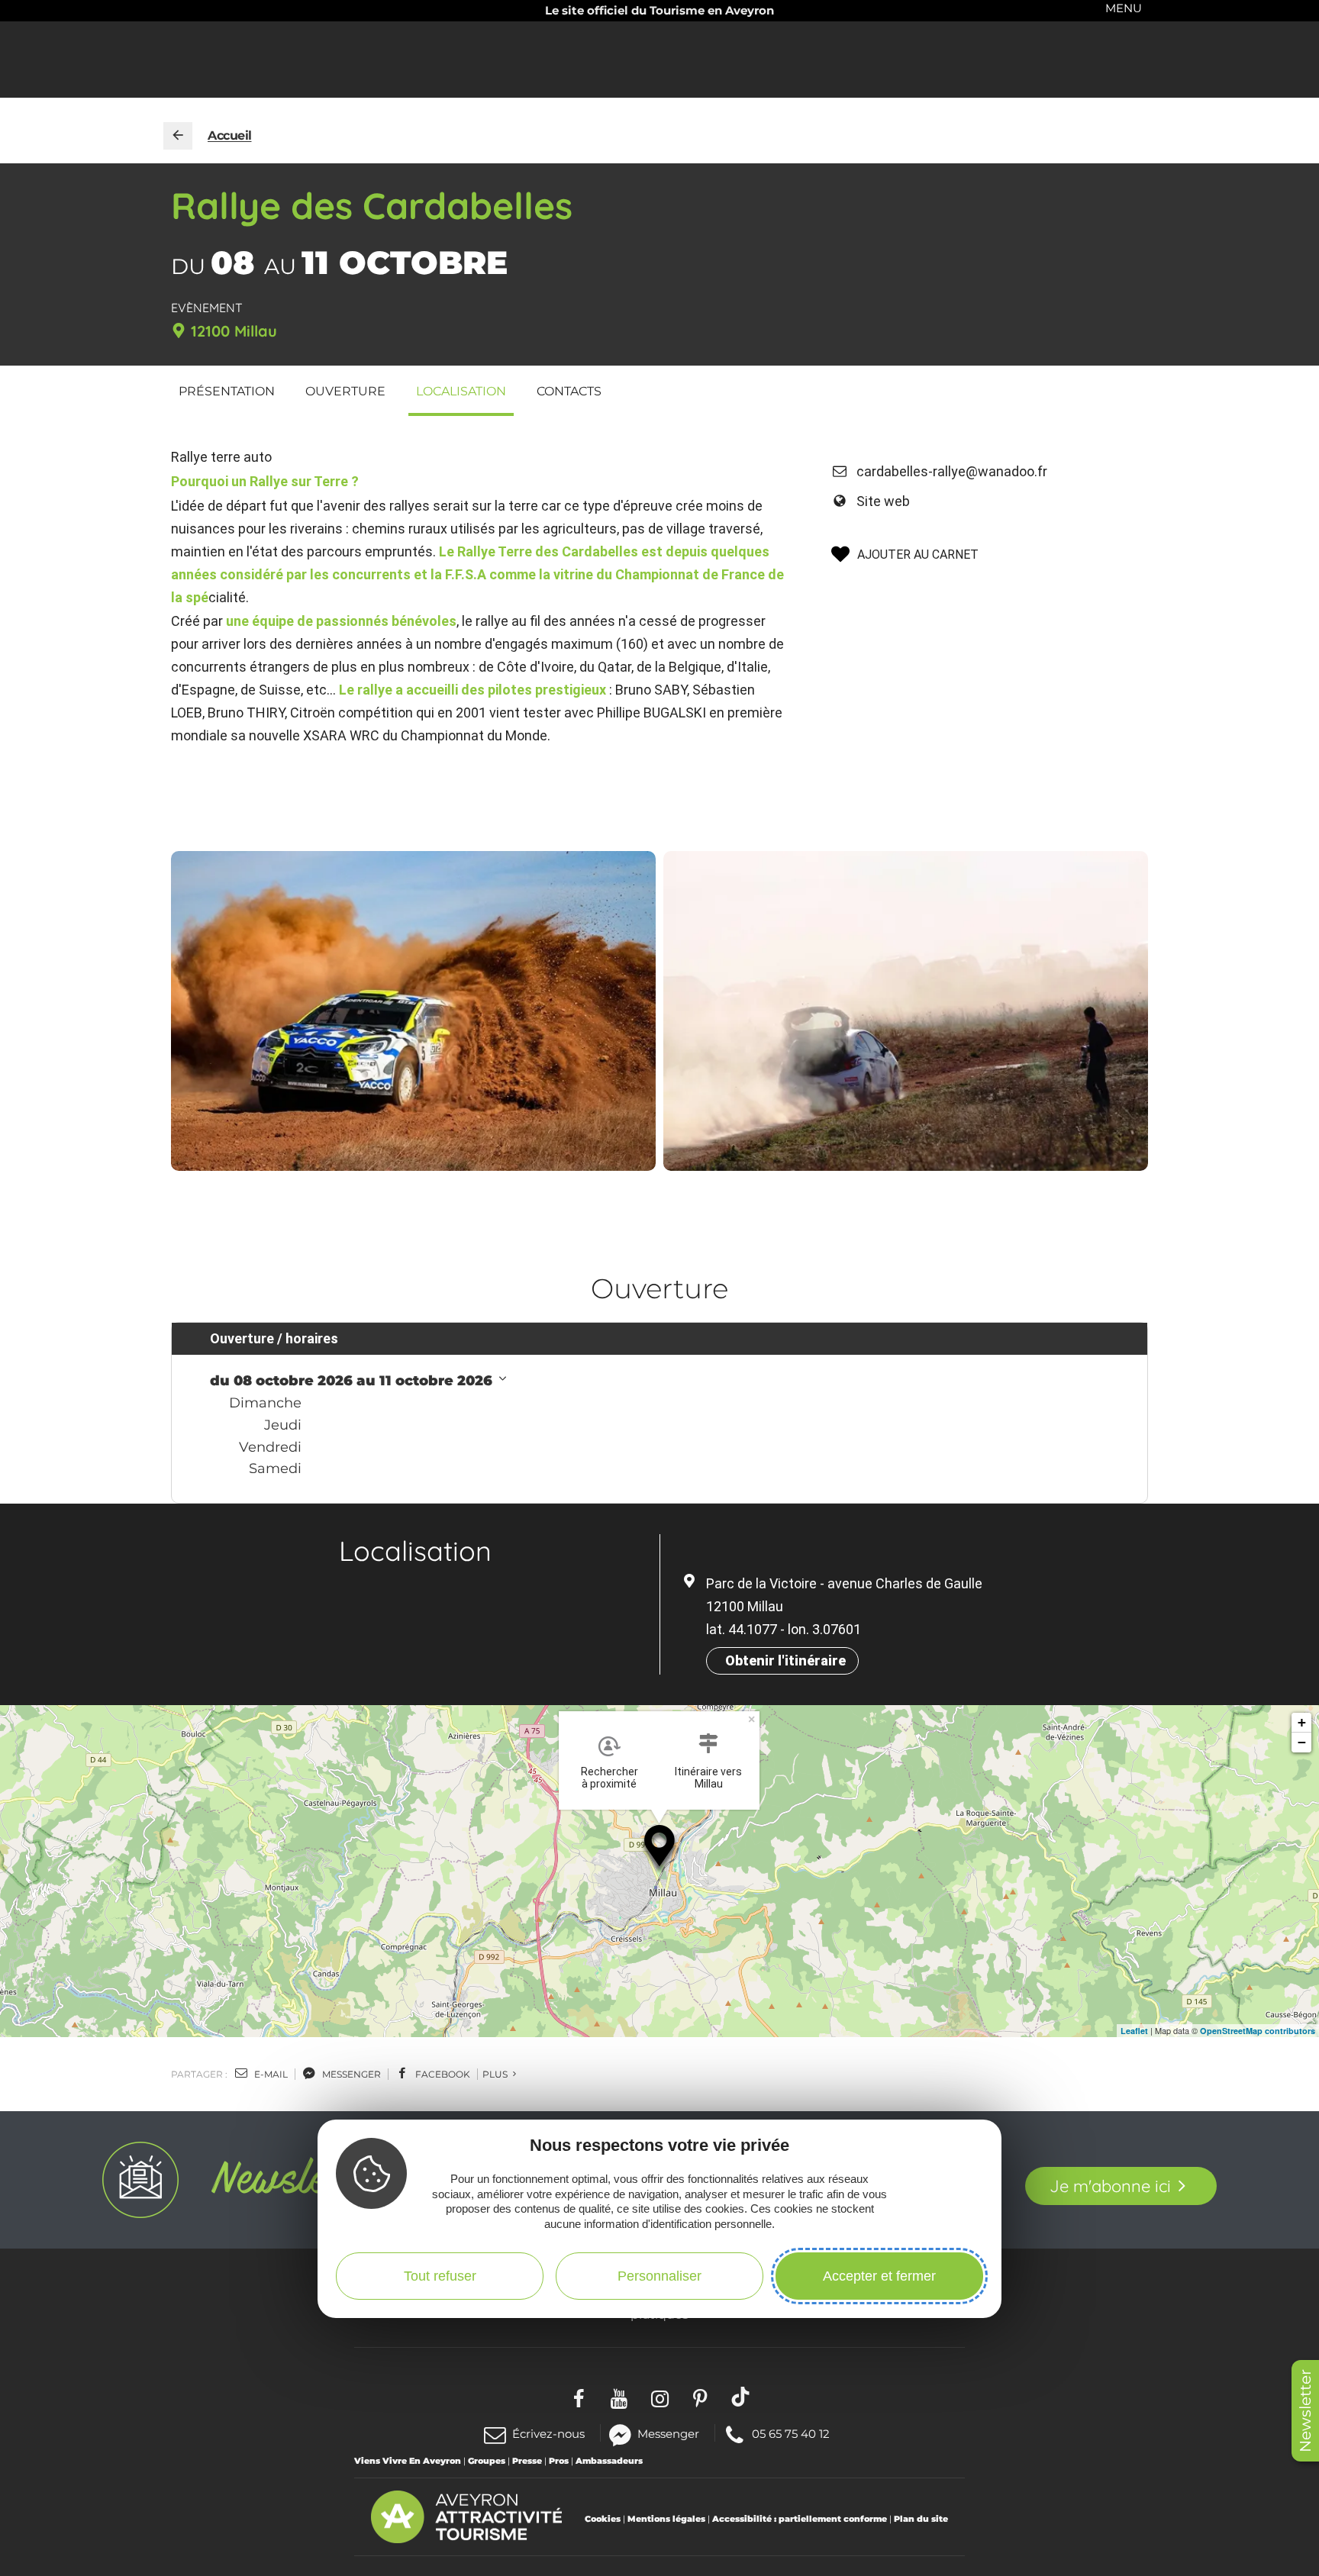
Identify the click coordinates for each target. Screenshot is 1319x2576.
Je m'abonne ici (1110, 2186)
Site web (883, 501)
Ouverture (345, 391)
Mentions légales (666, 2519)
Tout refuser (440, 2276)
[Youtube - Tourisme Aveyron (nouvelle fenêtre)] (619, 2396)
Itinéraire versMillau (708, 1778)
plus (496, 2074)
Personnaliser (659, 2276)
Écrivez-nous (548, 2434)
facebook (442, 2074)
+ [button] (1302, 1722)
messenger (350, 2074)
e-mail (270, 2074)
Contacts (569, 391)
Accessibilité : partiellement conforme (800, 2519)
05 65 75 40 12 (790, 2433)
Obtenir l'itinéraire (785, 1660)
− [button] (1302, 1742)
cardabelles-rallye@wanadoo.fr (952, 471)
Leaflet (1134, 2031)
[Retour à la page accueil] (178, 136)
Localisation (461, 391)
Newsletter (1305, 2411)
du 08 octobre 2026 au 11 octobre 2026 (353, 1381)
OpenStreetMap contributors (1258, 2031)
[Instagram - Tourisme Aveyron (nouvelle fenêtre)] (660, 2396)
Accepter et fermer (879, 2276)
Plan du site (921, 2519)
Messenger (668, 2433)
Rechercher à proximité (610, 1778)
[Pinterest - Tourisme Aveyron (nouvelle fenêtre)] (700, 2396)
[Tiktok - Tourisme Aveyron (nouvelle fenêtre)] (741, 2396)
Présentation (227, 391)
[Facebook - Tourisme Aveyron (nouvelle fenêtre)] (579, 2396)
